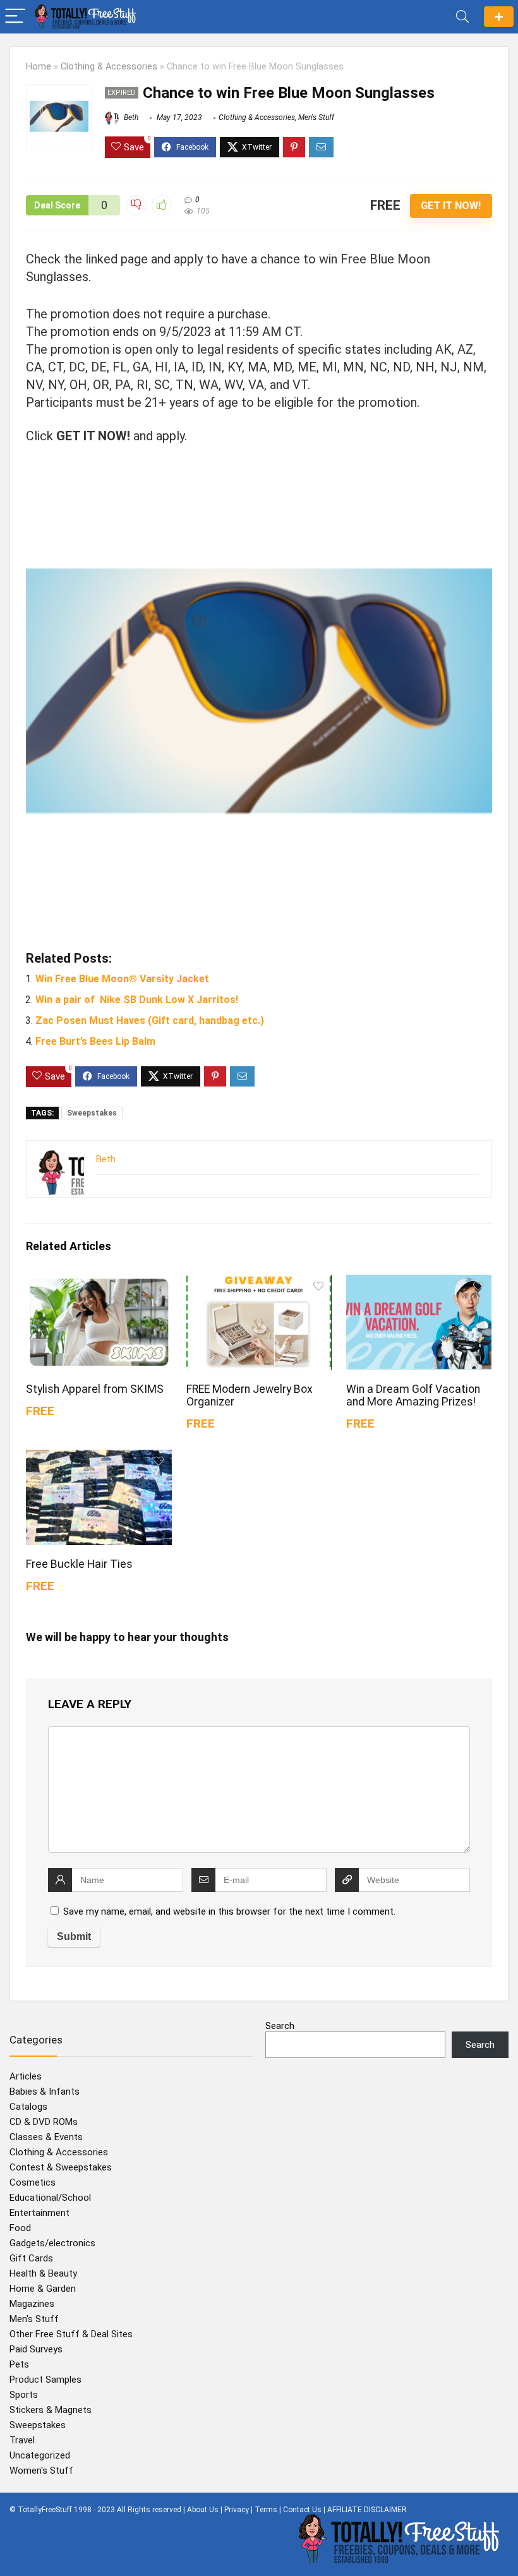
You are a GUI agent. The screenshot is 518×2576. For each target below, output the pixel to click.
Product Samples (45, 2380)
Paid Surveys (36, 2349)
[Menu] (15, 17)
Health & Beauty (43, 2273)
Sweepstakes (92, 1113)
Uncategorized (40, 2455)
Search (280, 2026)
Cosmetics (33, 2182)
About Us (203, 2510)
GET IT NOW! (451, 206)
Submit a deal (499, 17)
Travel (22, 2440)
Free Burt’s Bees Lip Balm (95, 1041)
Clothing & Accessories (109, 67)
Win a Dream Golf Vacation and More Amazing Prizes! (413, 1395)
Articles (26, 2076)
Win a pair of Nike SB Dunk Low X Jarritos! (137, 1000)
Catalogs (28, 2107)
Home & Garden (43, 2289)
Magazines (32, 2304)
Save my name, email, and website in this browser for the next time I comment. (229, 1911)
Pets (19, 2364)
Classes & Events (46, 2137)
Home (39, 67)
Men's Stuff (316, 117)
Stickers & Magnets (51, 2410)
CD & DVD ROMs (44, 2122)
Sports (24, 2395)
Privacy (237, 2510)
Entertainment (39, 2213)
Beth (130, 117)
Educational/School (50, 2198)
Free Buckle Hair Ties (79, 1564)
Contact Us (302, 2510)
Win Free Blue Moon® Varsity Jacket (122, 979)
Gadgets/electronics (52, 2243)
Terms (266, 2510)
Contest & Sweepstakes (61, 2167)
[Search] (462, 17)
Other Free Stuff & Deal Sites (71, 2334)
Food (20, 2228)
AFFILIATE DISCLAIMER (367, 2510)
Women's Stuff (41, 2471)
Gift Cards (31, 2258)
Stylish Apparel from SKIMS (95, 1389)
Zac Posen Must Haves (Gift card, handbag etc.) (150, 1020)
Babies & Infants (45, 2091)
